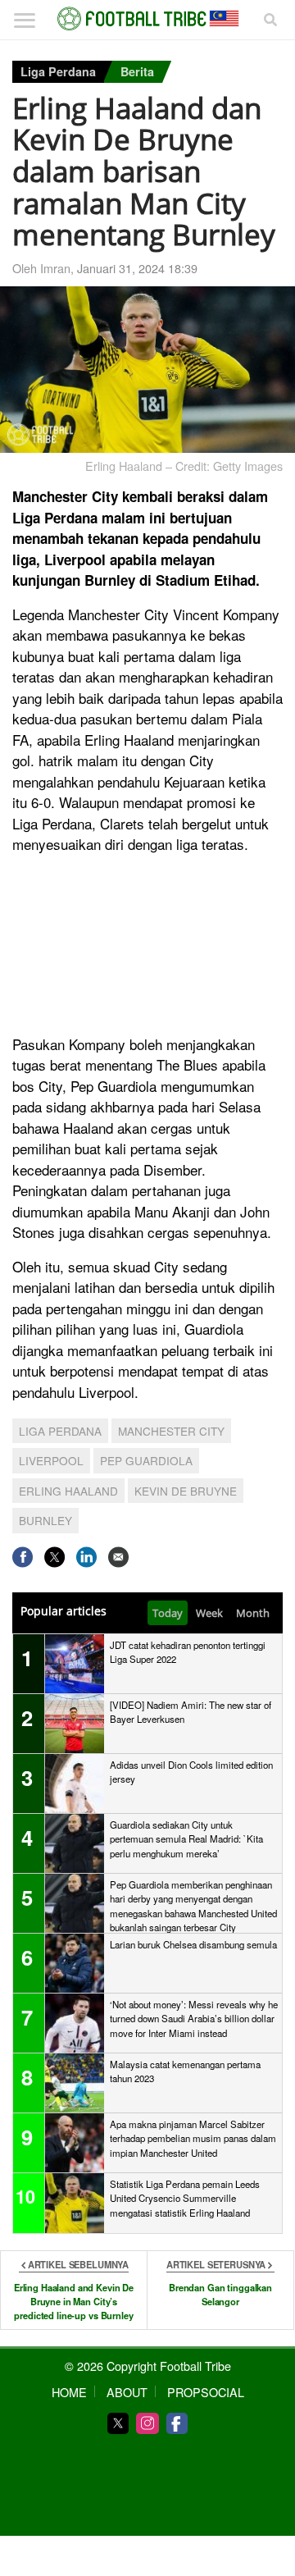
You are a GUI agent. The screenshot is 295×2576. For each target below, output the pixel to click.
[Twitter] (118, 2423)
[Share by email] (118, 1557)
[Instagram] (147, 2423)
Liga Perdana (58, 71)
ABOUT (127, 2392)
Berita (137, 71)
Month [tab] (253, 1613)
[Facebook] (177, 2423)
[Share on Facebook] (23, 1557)
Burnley (45, 1520)
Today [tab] (168, 1613)
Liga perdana (60, 1431)
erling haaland (68, 1491)
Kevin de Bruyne (186, 1491)
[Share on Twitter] (54, 1557)
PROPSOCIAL (206, 2392)
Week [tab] (209, 1613)
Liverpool (51, 1460)
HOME (69, 2392)
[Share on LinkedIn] (86, 1557)
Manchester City (171, 1431)
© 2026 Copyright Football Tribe (148, 2366)
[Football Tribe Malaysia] (147, 19)
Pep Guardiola (146, 1460)
